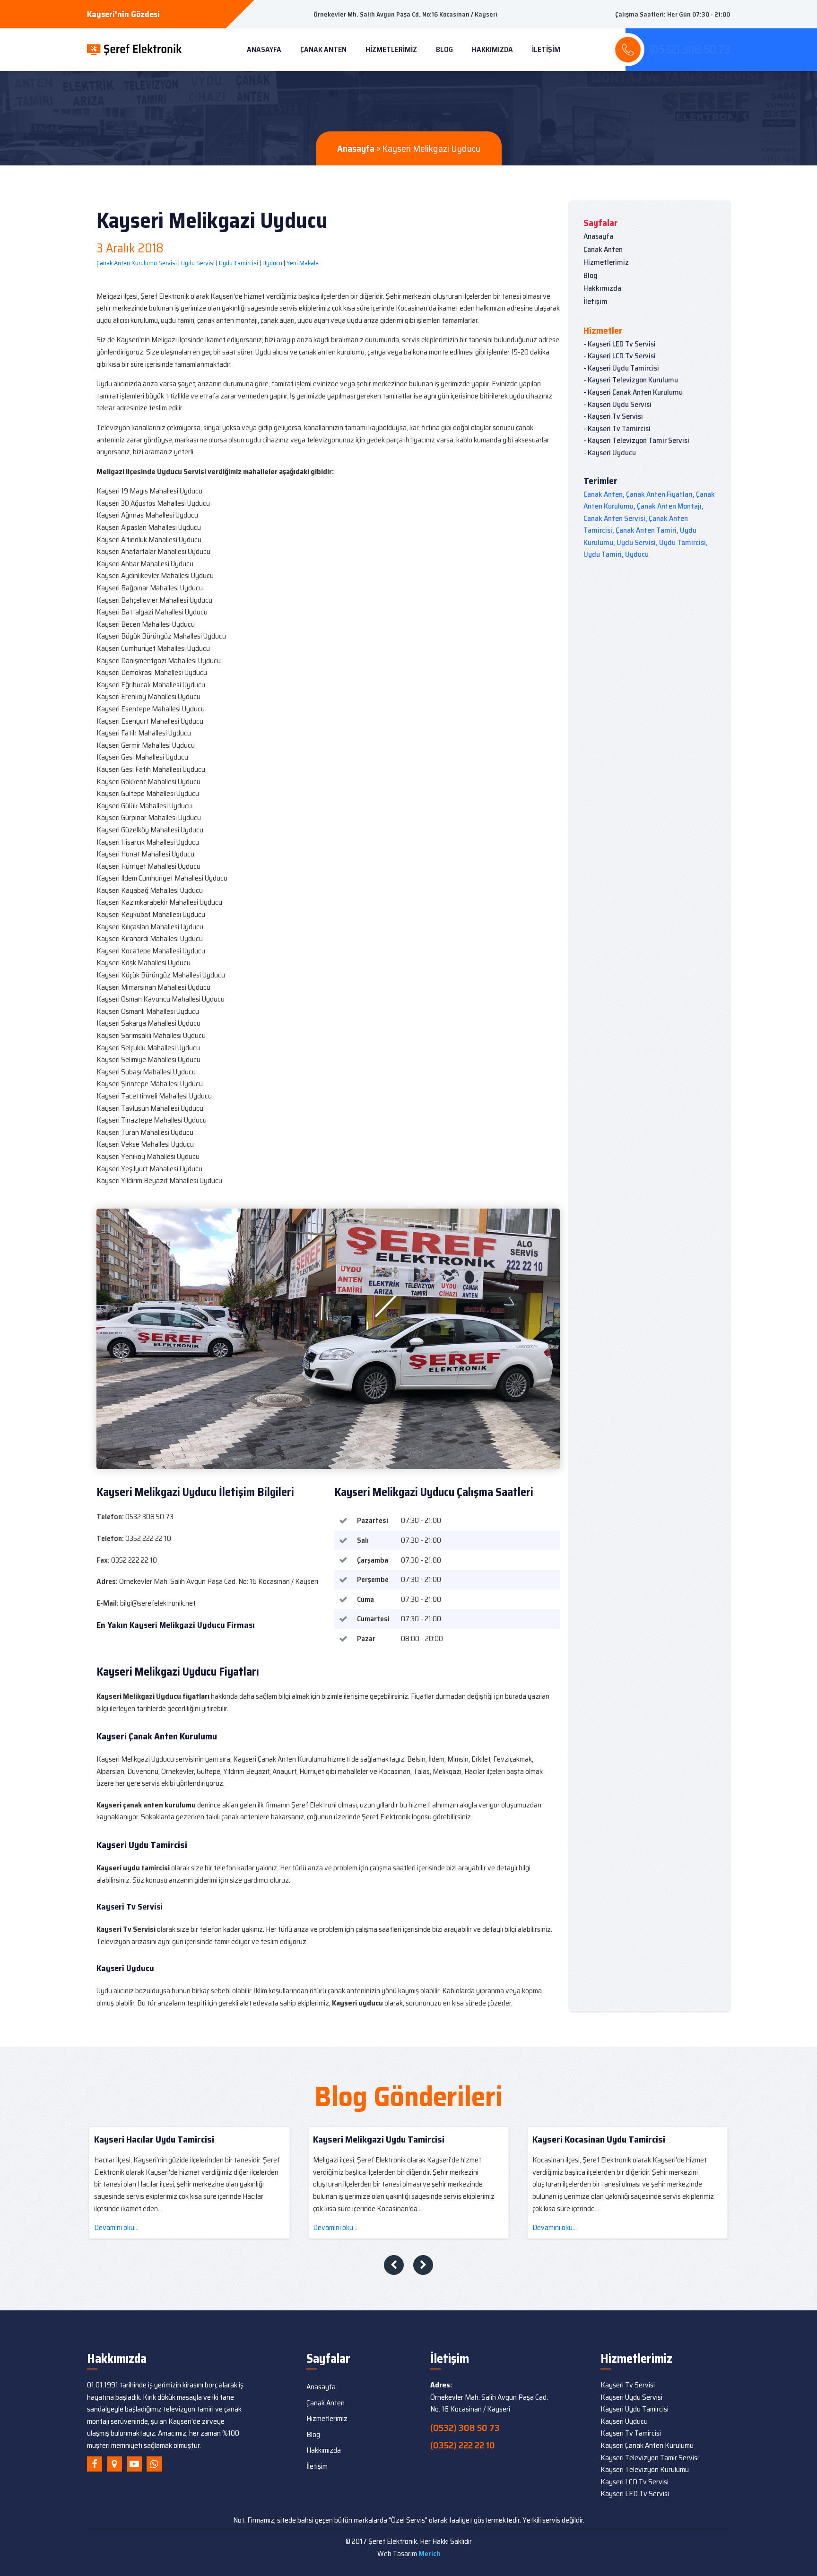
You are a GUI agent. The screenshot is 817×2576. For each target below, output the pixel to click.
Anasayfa (264, 49)
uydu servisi (636, 542)
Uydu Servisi (198, 263)
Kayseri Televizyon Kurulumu (645, 2469)
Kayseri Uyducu (624, 2421)
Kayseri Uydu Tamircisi (634, 2409)
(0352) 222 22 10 (463, 2445)
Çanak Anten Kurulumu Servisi (137, 263)
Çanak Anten (323, 49)
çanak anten (603, 494)
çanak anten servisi (614, 518)
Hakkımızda (492, 49)
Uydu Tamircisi (239, 263)
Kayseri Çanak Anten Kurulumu (647, 2445)
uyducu (637, 554)
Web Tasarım (409, 2554)
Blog (444, 49)
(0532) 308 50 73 (465, 2428)
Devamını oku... (220, 2227)
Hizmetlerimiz (391, 49)
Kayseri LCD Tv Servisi (634, 2482)
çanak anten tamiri (646, 530)
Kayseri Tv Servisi (628, 2385)
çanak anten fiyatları (659, 494)
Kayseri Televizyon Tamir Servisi (650, 2458)
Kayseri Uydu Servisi (631, 2397)
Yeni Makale (303, 263)
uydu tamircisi (682, 542)
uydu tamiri (603, 554)
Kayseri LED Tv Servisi (635, 2494)
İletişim (546, 49)
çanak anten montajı (669, 506)
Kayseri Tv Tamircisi (631, 2433)
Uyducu (272, 263)
